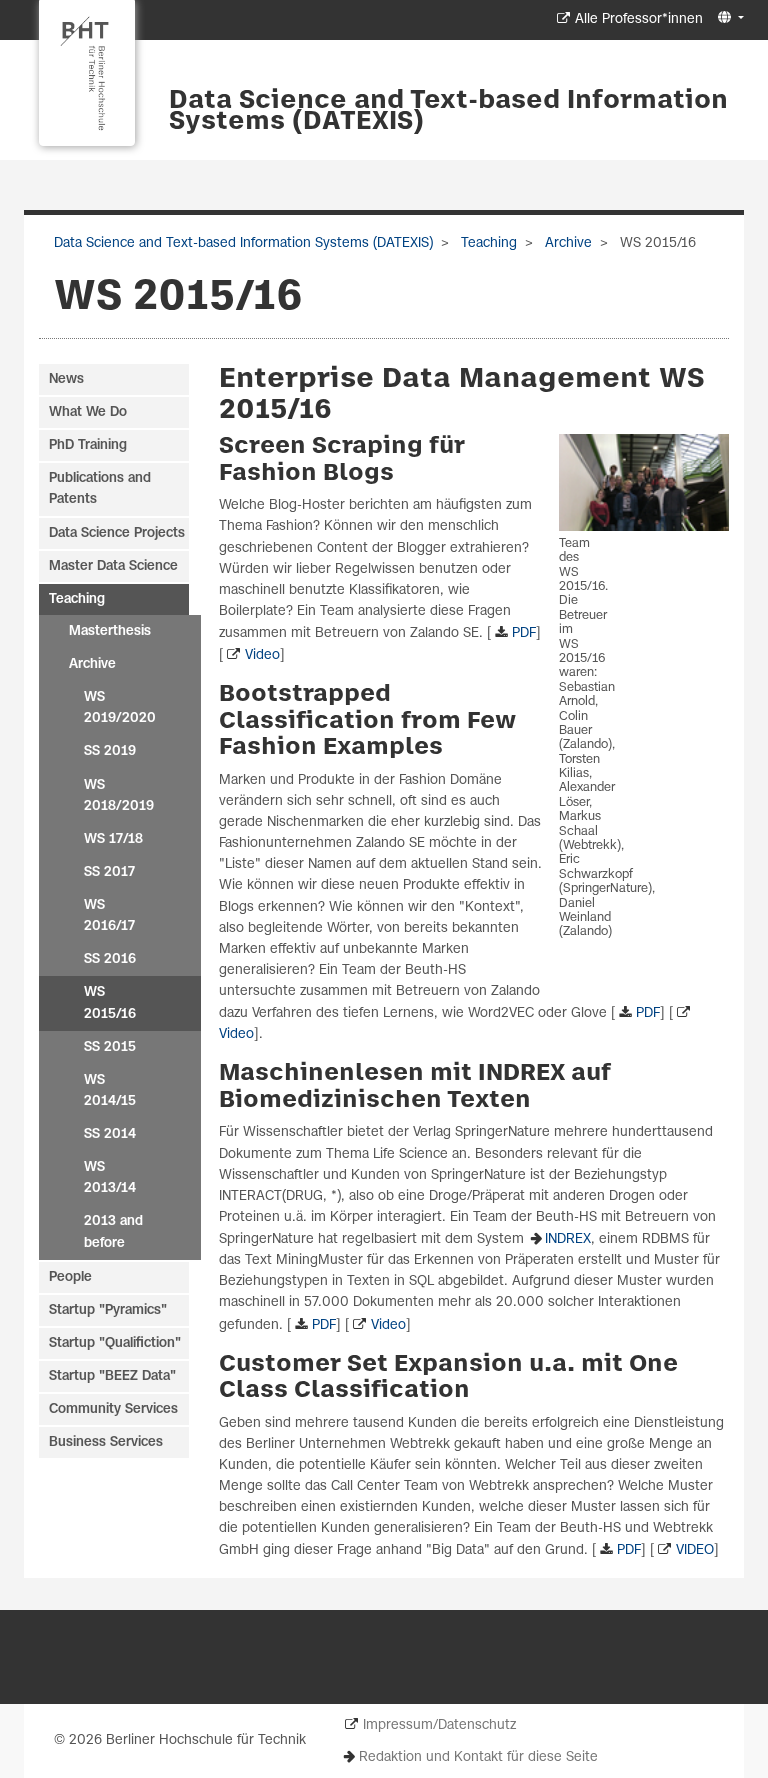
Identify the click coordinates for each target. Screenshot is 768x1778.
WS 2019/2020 (120, 708)
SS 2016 (110, 959)
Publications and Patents (100, 489)
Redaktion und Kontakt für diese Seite (478, 1757)
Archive (566, 243)
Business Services (106, 1442)
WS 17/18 (113, 839)
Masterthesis (110, 631)
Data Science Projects (117, 533)
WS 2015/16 (110, 1003)
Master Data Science (113, 566)
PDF (524, 633)
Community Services (113, 1409)
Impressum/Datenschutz (439, 1725)
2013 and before (113, 1232)
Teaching (487, 243)
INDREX (568, 1239)
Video (262, 655)
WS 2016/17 (109, 916)
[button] (728, 18)
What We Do (88, 412)
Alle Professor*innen (639, 19)
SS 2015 (110, 1047)
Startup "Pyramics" (108, 1310)
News (66, 379)
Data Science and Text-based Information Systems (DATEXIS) (448, 111)
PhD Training (88, 445)
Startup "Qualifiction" (115, 1343)
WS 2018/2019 (119, 796)
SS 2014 (110, 1134)
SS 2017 (109, 872)
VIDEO (695, 1550)
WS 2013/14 (110, 1178)
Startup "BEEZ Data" (112, 1376)
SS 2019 (110, 751)
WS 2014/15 (110, 1091)
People (70, 1277)
